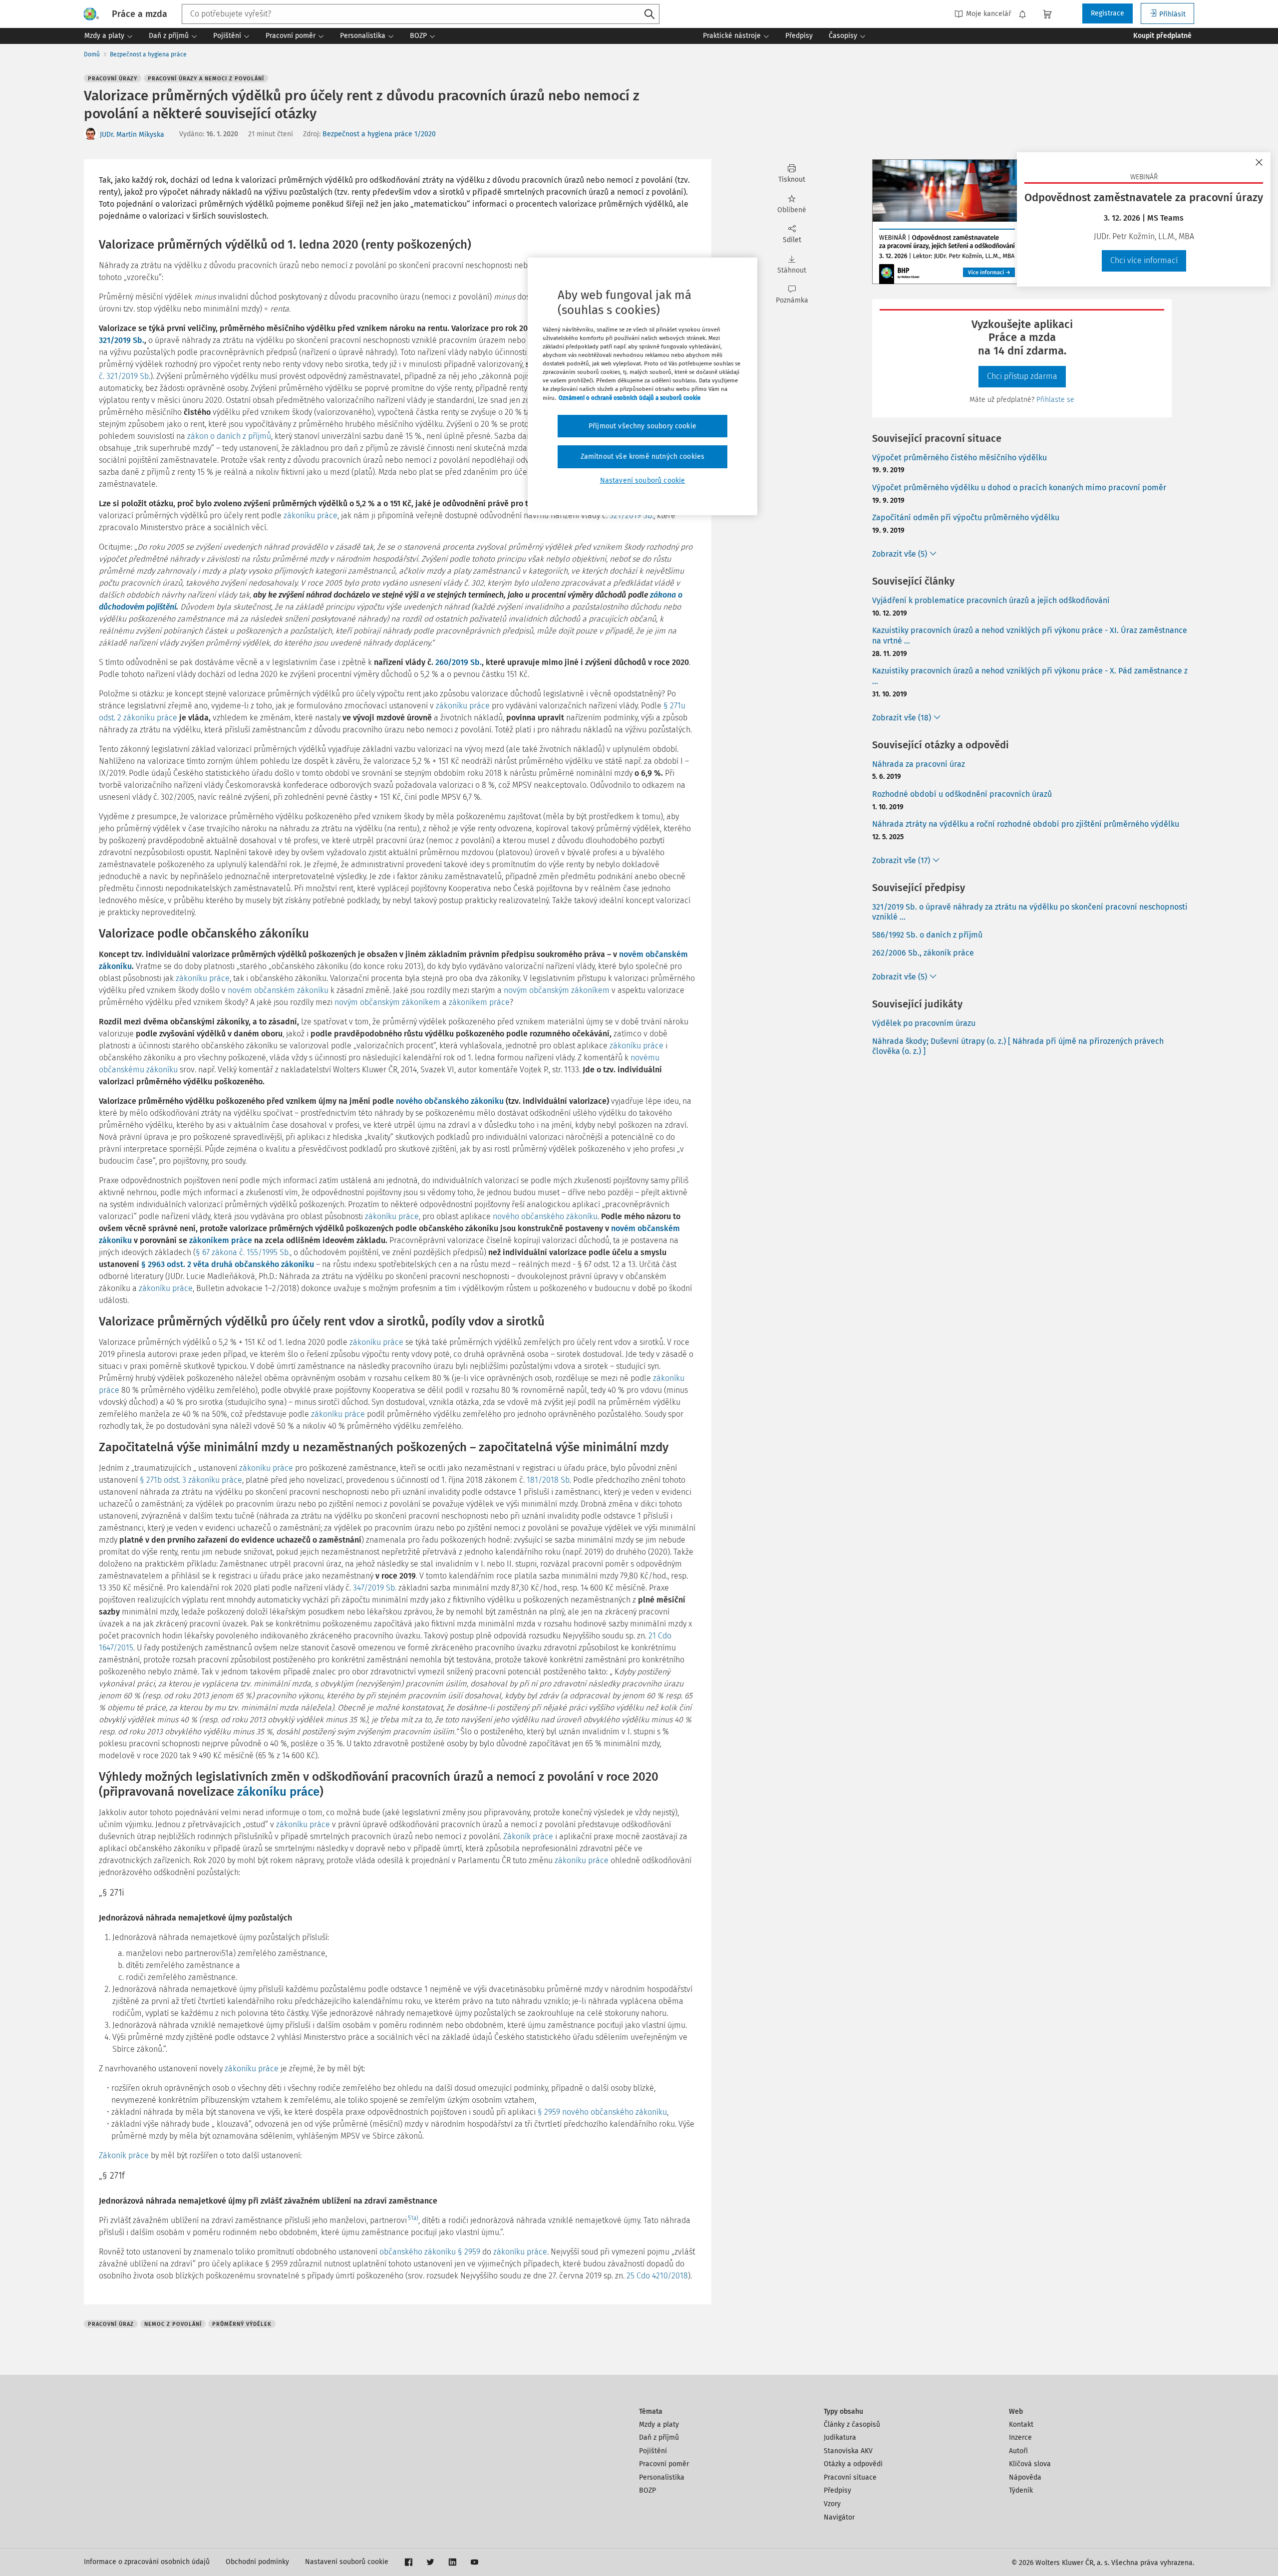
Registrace (1108, 13)
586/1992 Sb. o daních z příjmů (927, 935)
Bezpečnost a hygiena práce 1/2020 (379, 134)
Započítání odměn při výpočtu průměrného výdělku (966, 517)
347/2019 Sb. (375, 1588)
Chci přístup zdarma (1022, 376)
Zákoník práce (528, 1836)
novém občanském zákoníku (278, 990)
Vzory (832, 2504)
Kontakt (1021, 2424)
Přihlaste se (1055, 400)
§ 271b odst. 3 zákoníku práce (191, 1480)
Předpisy (837, 2490)
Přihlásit (1172, 14)
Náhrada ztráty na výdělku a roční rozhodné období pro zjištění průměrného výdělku (1026, 824)
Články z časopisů (852, 2424)
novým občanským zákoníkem (557, 990)
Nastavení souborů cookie (347, 2562)
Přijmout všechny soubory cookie (642, 426)
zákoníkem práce (479, 1002)
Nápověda (1025, 2477)
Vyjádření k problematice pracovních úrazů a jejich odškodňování (991, 600)
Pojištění (653, 2451)
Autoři (1018, 2451)
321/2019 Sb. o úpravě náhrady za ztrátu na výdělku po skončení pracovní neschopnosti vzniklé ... (1030, 912)
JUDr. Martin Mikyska (132, 135)
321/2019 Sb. (122, 340)
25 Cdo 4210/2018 (657, 2276)
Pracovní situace (850, 2477)
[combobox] (421, 14)
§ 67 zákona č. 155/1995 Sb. (243, 1252)
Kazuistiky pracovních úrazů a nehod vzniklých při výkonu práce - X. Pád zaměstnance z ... (1030, 676)
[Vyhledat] (649, 14)
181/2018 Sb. (549, 1480)
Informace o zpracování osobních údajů (147, 2562)
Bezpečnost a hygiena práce (148, 54)
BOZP (647, 2490)
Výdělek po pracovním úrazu (924, 1023)
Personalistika (662, 2477)
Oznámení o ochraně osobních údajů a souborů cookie (630, 398)
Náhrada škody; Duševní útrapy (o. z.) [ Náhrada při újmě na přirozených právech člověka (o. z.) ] (1018, 1046)
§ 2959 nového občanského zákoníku (602, 2112)
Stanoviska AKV (848, 2451)
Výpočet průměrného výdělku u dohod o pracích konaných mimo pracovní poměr (1019, 487)
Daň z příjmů (659, 2437)
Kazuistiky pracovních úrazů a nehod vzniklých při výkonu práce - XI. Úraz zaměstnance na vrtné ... (1030, 636)
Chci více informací (1144, 260)
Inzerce (1020, 2437)
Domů (92, 54)
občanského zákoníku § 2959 (430, 2252)
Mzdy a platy (659, 2424)
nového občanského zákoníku (450, 1101)
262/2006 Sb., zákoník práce (923, 953)
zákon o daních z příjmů (229, 436)
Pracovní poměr (664, 2464)
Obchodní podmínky (257, 2562)
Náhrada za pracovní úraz (919, 764)
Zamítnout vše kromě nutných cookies (643, 457)
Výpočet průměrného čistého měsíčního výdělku (959, 458)
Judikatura (840, 2437)
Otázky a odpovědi (853, 2464)
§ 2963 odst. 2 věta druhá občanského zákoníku (228, 1264)
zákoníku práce (311, 515)
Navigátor (839, 2517)
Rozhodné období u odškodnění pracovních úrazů (962, 794)
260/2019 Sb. (459, 662)
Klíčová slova (1030, 2464)
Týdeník (1021, 2490)
